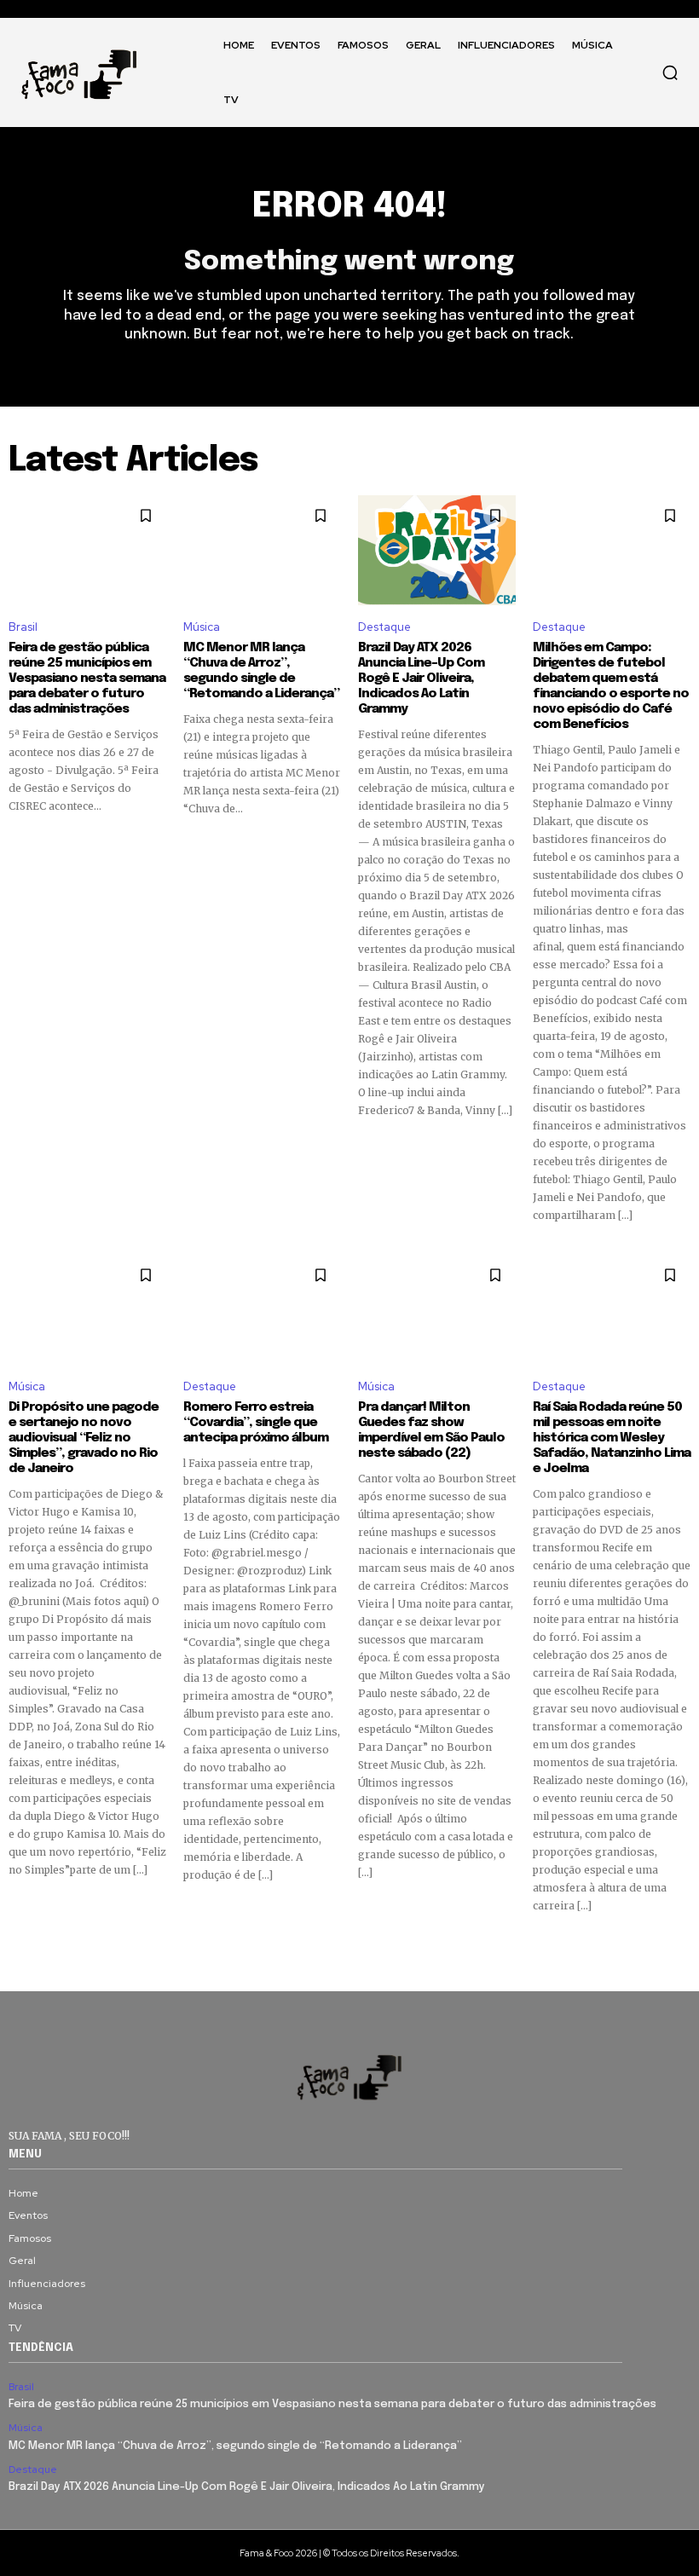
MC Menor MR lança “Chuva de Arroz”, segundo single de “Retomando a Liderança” (261, 671)
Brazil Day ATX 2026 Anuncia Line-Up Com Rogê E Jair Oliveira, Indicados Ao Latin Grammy (421, 679)
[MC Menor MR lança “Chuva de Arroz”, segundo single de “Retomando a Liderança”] (262, 551)
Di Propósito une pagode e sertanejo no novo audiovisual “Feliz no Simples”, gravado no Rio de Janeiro (84, 1438)
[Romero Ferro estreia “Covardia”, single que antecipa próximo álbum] (262, 1310)
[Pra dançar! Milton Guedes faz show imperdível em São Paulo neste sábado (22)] (437, 1310)
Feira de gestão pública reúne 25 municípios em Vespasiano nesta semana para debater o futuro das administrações (87, 679)
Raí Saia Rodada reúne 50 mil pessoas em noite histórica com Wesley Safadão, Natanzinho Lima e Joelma (612, 1438)
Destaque (384, 627)
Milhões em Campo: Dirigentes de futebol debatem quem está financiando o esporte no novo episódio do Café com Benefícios (611, 686)
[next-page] (680, 1944)
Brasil (23, 627)
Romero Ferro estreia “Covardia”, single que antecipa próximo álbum (257, 1423)
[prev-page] (19, 1944)
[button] (670, 72)
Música (202, 627)
